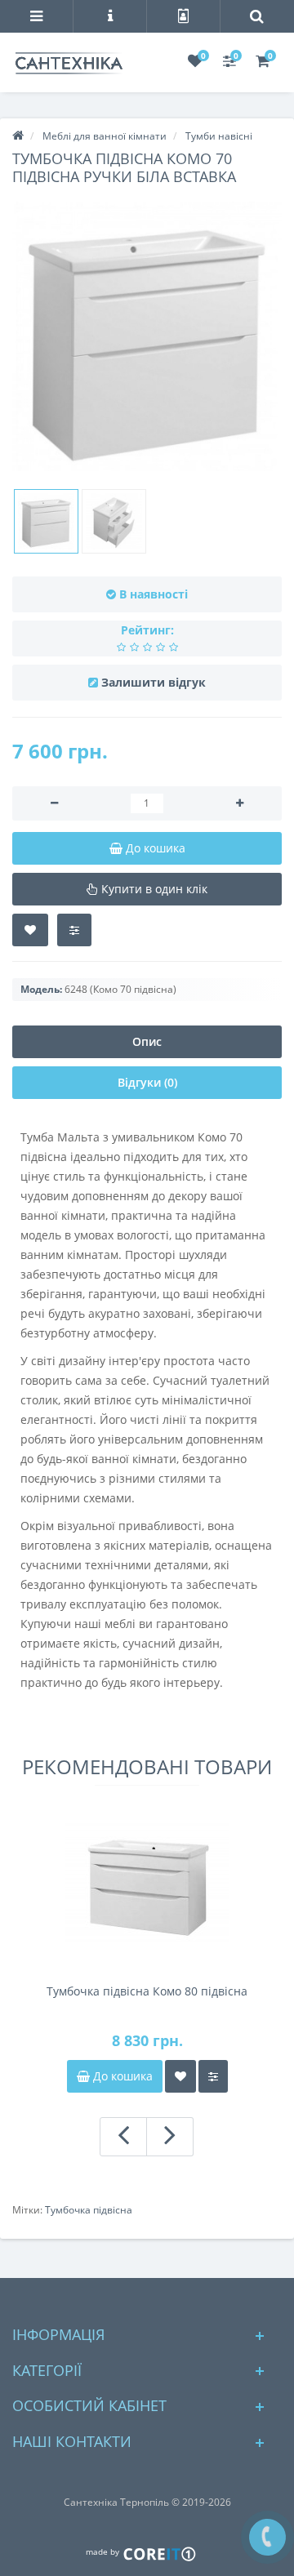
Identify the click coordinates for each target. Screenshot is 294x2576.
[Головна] (18, 136)
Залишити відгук (154, 682)
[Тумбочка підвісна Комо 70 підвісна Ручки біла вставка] (147, 336)
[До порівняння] (213, 2076)
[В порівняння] (74, 930)
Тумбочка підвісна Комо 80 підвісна (147, 1991)
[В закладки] (30, 930)
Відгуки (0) (147, 1082)
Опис (147, 1041)
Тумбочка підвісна (89, 2210)
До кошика (121, 2076)
